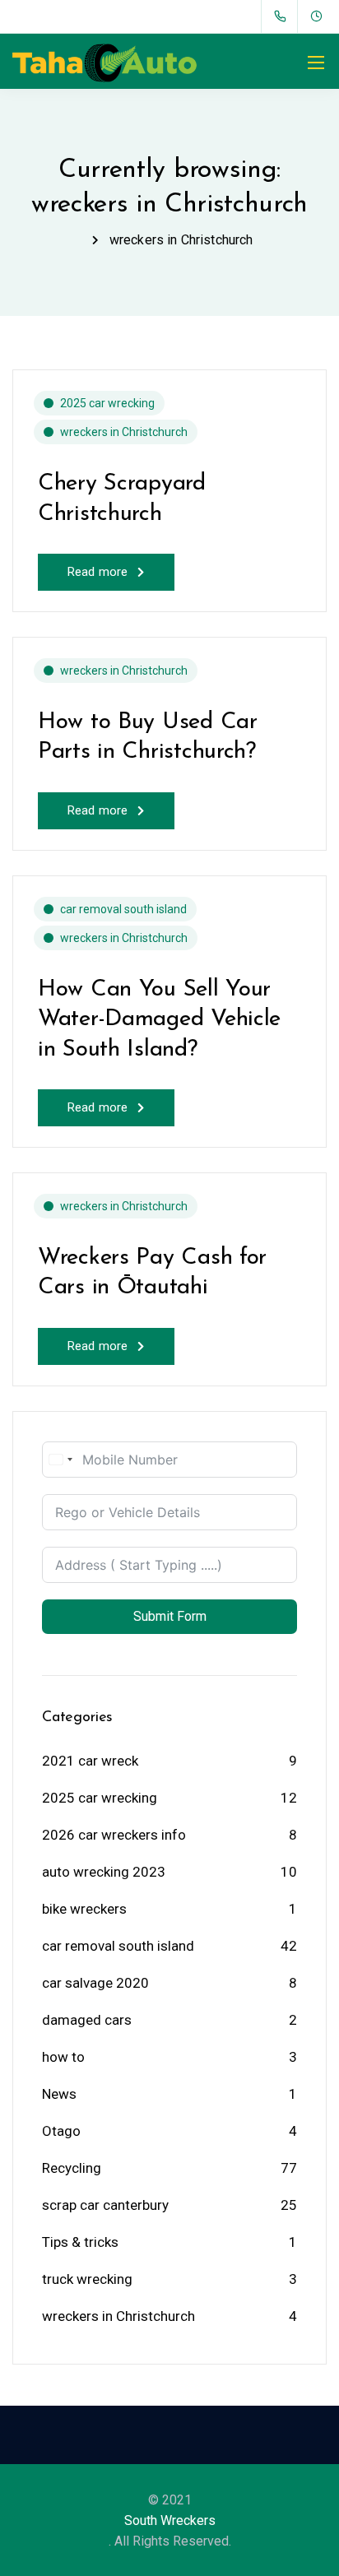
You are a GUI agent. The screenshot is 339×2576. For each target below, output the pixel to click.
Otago (61, 2131)
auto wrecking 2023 (104, 1872)
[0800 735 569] (283, 16)
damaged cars (87, 2020)
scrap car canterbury (105, 2205)
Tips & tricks (80, 2242)
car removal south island (123, 909)
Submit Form (170, 1616)
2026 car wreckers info (114, 1835)
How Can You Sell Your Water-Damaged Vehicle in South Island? (159, 1020)
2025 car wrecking (107, 403)
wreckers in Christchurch (124, 432)
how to (63, 2057)
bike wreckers (84, 1909)
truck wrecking (87, 2279)
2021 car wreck (90, 1761)
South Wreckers (170, 2520)
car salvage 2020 (95, 1983)
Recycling (72, 2168)
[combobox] (60, 1460)
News (59, 2094)
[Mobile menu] (316, 63)
